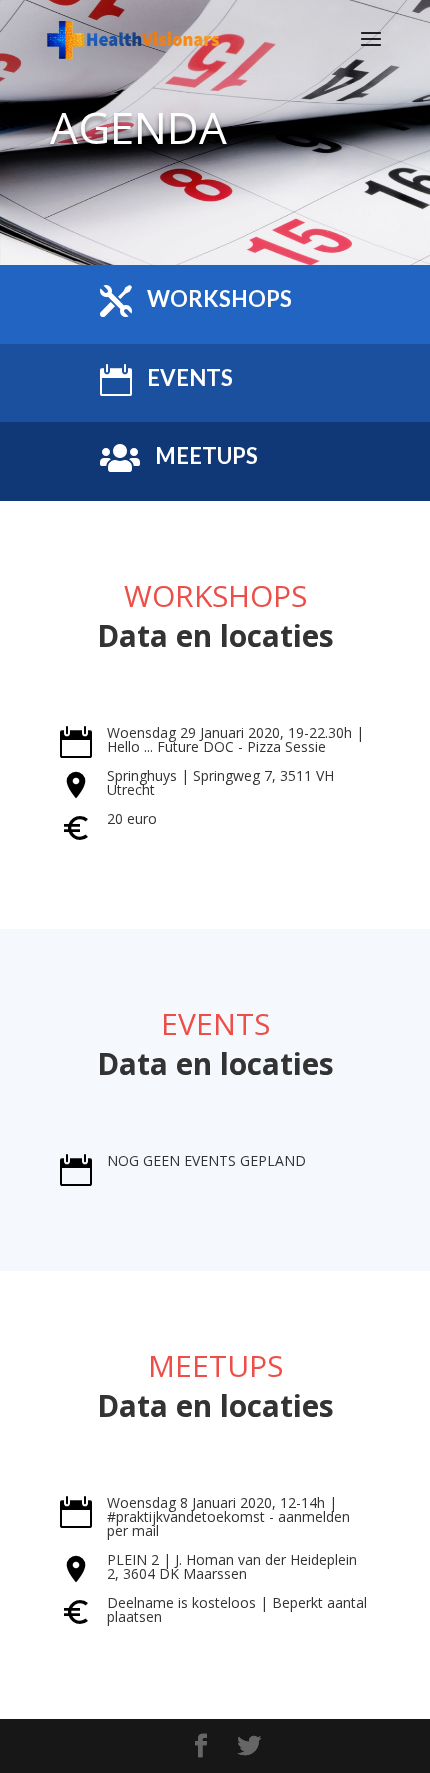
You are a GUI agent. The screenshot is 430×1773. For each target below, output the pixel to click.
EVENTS (190, 377)
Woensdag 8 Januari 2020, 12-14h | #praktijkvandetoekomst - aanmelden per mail (228, 1516)
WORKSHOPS (219, 298)
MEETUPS (206, 455)
